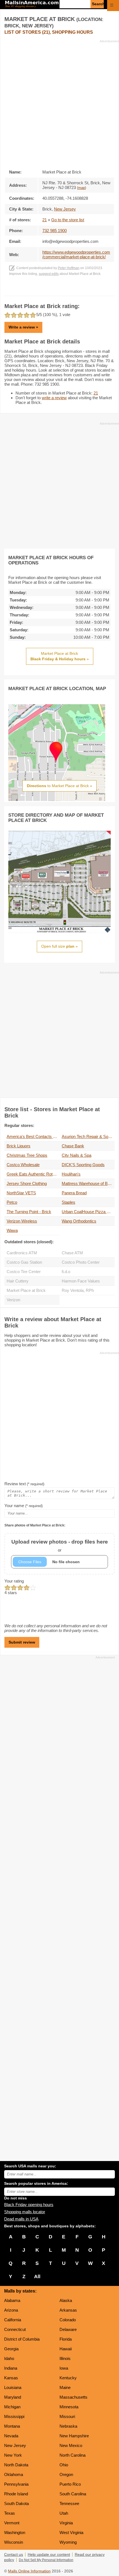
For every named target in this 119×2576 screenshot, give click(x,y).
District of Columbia (22, 2339)
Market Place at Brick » (60, 656)
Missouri (67, 2416)
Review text (24, 1484)
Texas (10, 2513)
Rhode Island (16, 2494)
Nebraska (68, 2426)
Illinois (65, 2358)
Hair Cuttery (18, 1281)
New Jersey (15, 2445)
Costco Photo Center (81, 1262)
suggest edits (49, 274)
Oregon (66, 2474)
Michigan (12, 2407)
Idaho (9, 2358)
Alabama (12, 2300)
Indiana (11, 2368)
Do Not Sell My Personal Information (46, 2560)
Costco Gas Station (24, 1262)
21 (45, 220)
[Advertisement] (59, 103)
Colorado (68, 2320)
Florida (66, 2339)
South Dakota (16, 2503)
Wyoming (68, 2542)
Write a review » (23, 327)
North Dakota (16, 2465)
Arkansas (68, 2310)
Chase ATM (72, 1253)
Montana (12, 2426)
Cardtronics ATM (22, 1253)
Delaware (68, 2329)
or (60, 1546)
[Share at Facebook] (52, 290)
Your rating (14, 1581)
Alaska (66, 2300)
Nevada (11, 2436)
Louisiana (13, 2387)
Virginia (66, 2523)
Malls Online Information (29, 2571)
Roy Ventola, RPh (78, 1290)
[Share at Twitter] (60, 290)
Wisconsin (14, 2542)
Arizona (11, 2310)
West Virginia (71, 2532)
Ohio (64, 2465)
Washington (15, 2532)
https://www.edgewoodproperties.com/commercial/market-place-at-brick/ (76, 254)
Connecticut (15, 2329)
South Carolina (73, 2494)
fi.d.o (66, 1272)
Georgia (11, 2349)
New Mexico (71, 2445)
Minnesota (69, 2407)
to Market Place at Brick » (59, 786)
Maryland (13, 2397)
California (13, 2320)
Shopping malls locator (25, 2212)
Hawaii (66, 2349)
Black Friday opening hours (29, 2205)
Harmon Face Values (81, 1281)
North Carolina (73, 2455)
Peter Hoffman (69, 268)
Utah (64, 2513)
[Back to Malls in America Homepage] (32, 5)
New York (13, 2455)
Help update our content (49, 2555)
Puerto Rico (70, 2484)
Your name (24, 1506)
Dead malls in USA (21, 2219)
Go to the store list (68, 220)
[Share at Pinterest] (67, 290)
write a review (54, 398)
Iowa (64, 2368)
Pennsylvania (16, 2484)
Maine (65, 2387)
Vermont (12, 2523)
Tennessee (69, 2503)
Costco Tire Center (24, 1272)
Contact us (14, 2555)
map (82, 188)
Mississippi (14, 2416)
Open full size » (59, 946)
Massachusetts (73, 2397)
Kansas (11, 2378)
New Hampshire (74, 2436)
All (37, 2277)
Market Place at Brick (26, 1290)
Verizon (13, 1300)
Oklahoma (14, 2474)
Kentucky (68, 2378)
